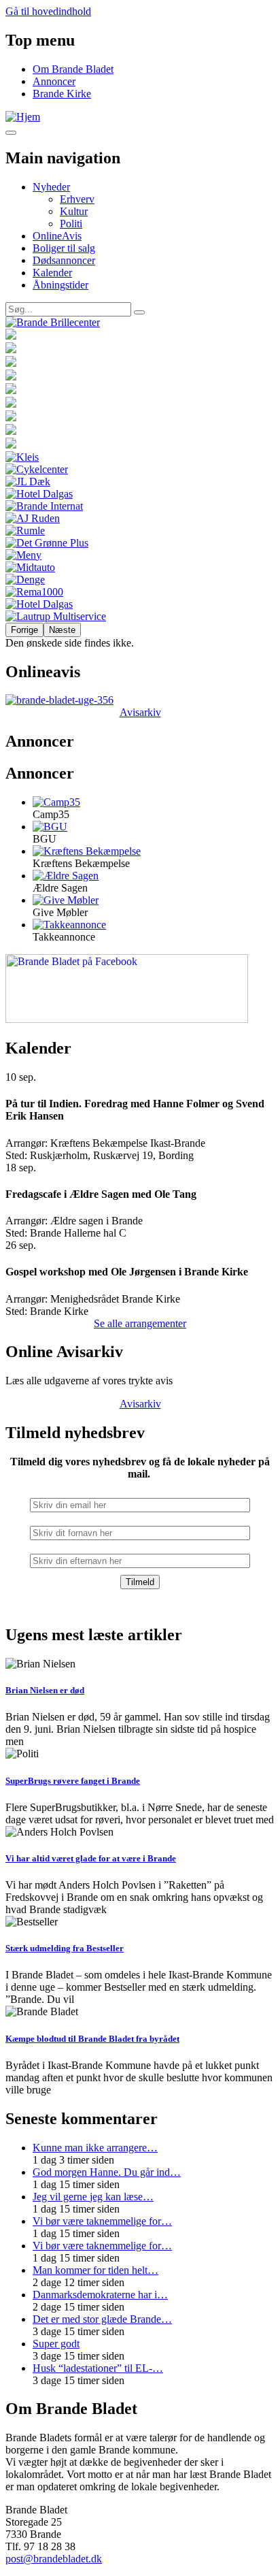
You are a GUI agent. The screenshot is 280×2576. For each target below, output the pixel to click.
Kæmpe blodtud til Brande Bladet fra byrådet (92, 2039)
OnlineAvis (57, 236)
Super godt (56, 2344)
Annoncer (54, 81)
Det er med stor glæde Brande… (102, 2319)
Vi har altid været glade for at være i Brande (91, 1858)
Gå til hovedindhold (48, 11)
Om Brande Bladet (73, 69)
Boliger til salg (64, 248)
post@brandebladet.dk (54, 2559)
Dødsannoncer (64, 260)
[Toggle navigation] (11, 133)
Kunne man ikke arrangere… (95, 2148)
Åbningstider (60, 285)
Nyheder (51, 187)
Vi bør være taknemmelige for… (102, 2221)
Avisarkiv (140, 712)
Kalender (52, 273)
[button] (56, 802)
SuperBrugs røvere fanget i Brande (73, 1781)
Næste (62, 630)
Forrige (24, 630)
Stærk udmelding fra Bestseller (65, 1948)
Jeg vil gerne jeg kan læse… (93, 2197)
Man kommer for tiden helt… (95, 2270)
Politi (71, 224)
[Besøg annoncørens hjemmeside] (140, 323)
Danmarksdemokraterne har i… (100, 2295)
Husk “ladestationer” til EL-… (98, 2368)
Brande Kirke (62, 94)
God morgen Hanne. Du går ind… (107, 2172)
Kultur (74, 211)
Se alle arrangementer (140, 1323)
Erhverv (77, 199)
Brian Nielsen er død (45, 1690)
